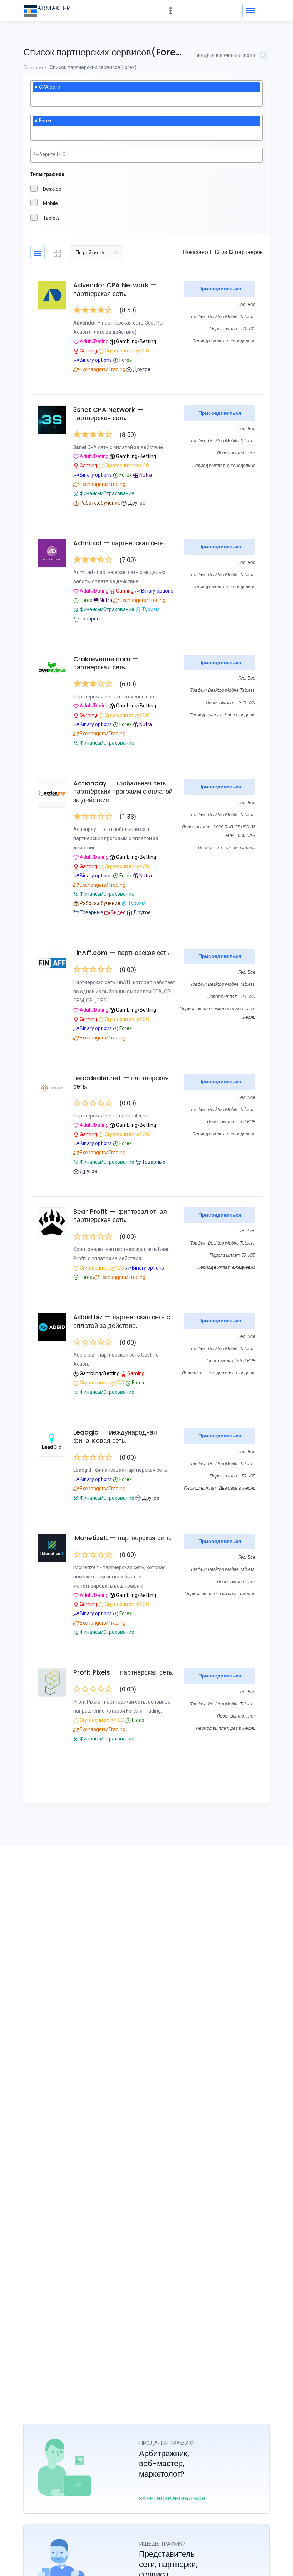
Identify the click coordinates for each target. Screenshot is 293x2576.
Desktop (52, 189)
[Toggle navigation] (251, 11)
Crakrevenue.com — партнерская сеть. (106, 663)
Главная (33, 68)
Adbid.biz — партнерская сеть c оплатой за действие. (122, 1321)
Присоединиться (220, 288)
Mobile (50, 203)
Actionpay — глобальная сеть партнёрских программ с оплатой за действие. (123, 792)
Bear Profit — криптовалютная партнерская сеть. (120, 1216)
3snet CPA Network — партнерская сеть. (108, 414)
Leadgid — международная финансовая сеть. (115, 1436)
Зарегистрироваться (172, 2499)
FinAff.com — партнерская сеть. (122, 953)
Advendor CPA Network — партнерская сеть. (115, 289)
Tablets (51, 218)
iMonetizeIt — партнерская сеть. (122, 1538)
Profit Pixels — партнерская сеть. (123, 1672)
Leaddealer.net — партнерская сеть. (121, 1082)
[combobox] (146, 94)
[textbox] (34, 98)
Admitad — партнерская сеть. (119, 543)
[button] (96, 252)
